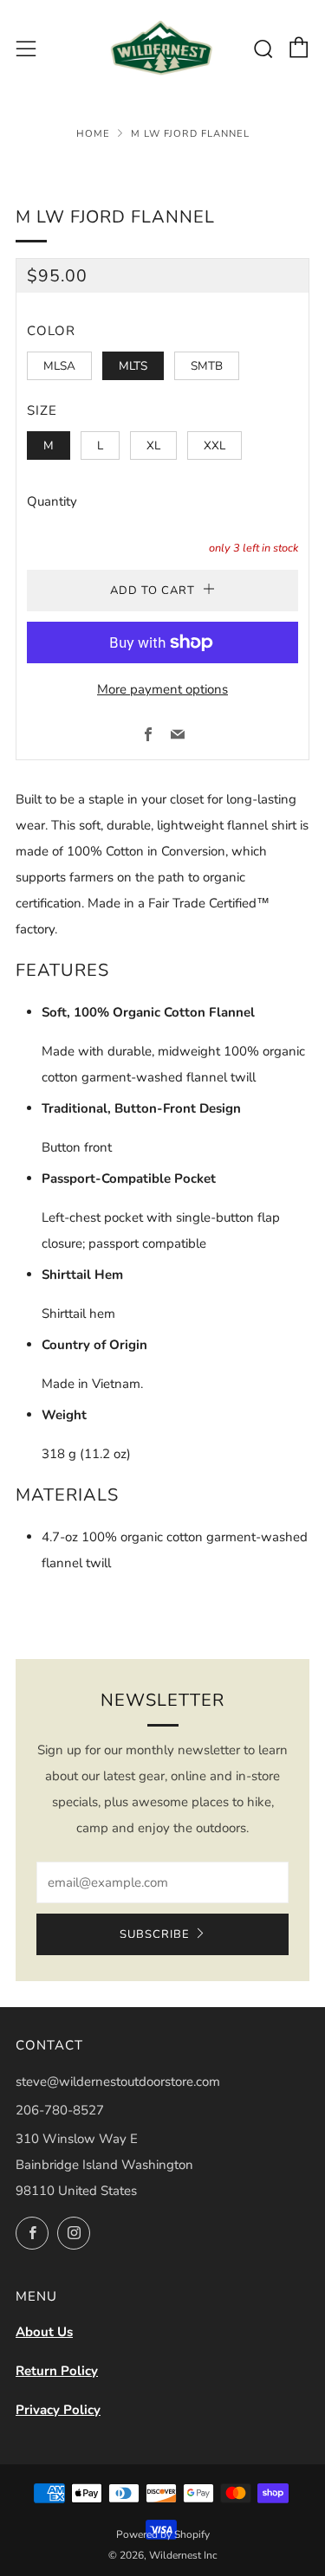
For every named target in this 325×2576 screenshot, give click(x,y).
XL (153, 445)
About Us (44, 2332)
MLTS (133, 366)
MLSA (59, 366)
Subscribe (155, 1934)
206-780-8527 (60, 2110)
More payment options (162, 689)
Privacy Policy (58, 2410)
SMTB (207, 366)
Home (93, 134)
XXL (214, 445)
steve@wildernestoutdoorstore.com (118, 2082)
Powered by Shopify (163, 2534)
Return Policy (57, 2371)
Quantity (52, 501)
